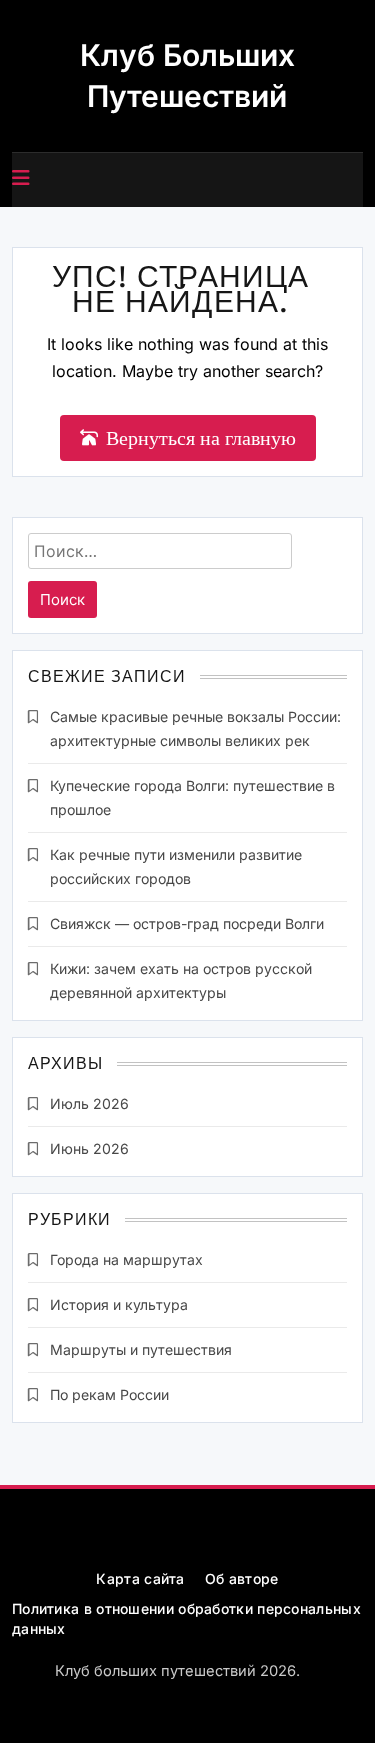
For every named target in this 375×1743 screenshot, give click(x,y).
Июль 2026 (89, 1103)
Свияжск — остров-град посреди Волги (187, 923)
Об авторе (242, 1578)
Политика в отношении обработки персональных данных (186, 1618)
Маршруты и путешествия (141, 1349)
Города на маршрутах (126, 1259)
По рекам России (109, 1394)
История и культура (119, 1304)
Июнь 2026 (89, 1148)
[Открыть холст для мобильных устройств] (21, 178)
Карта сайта (140, 1578)
